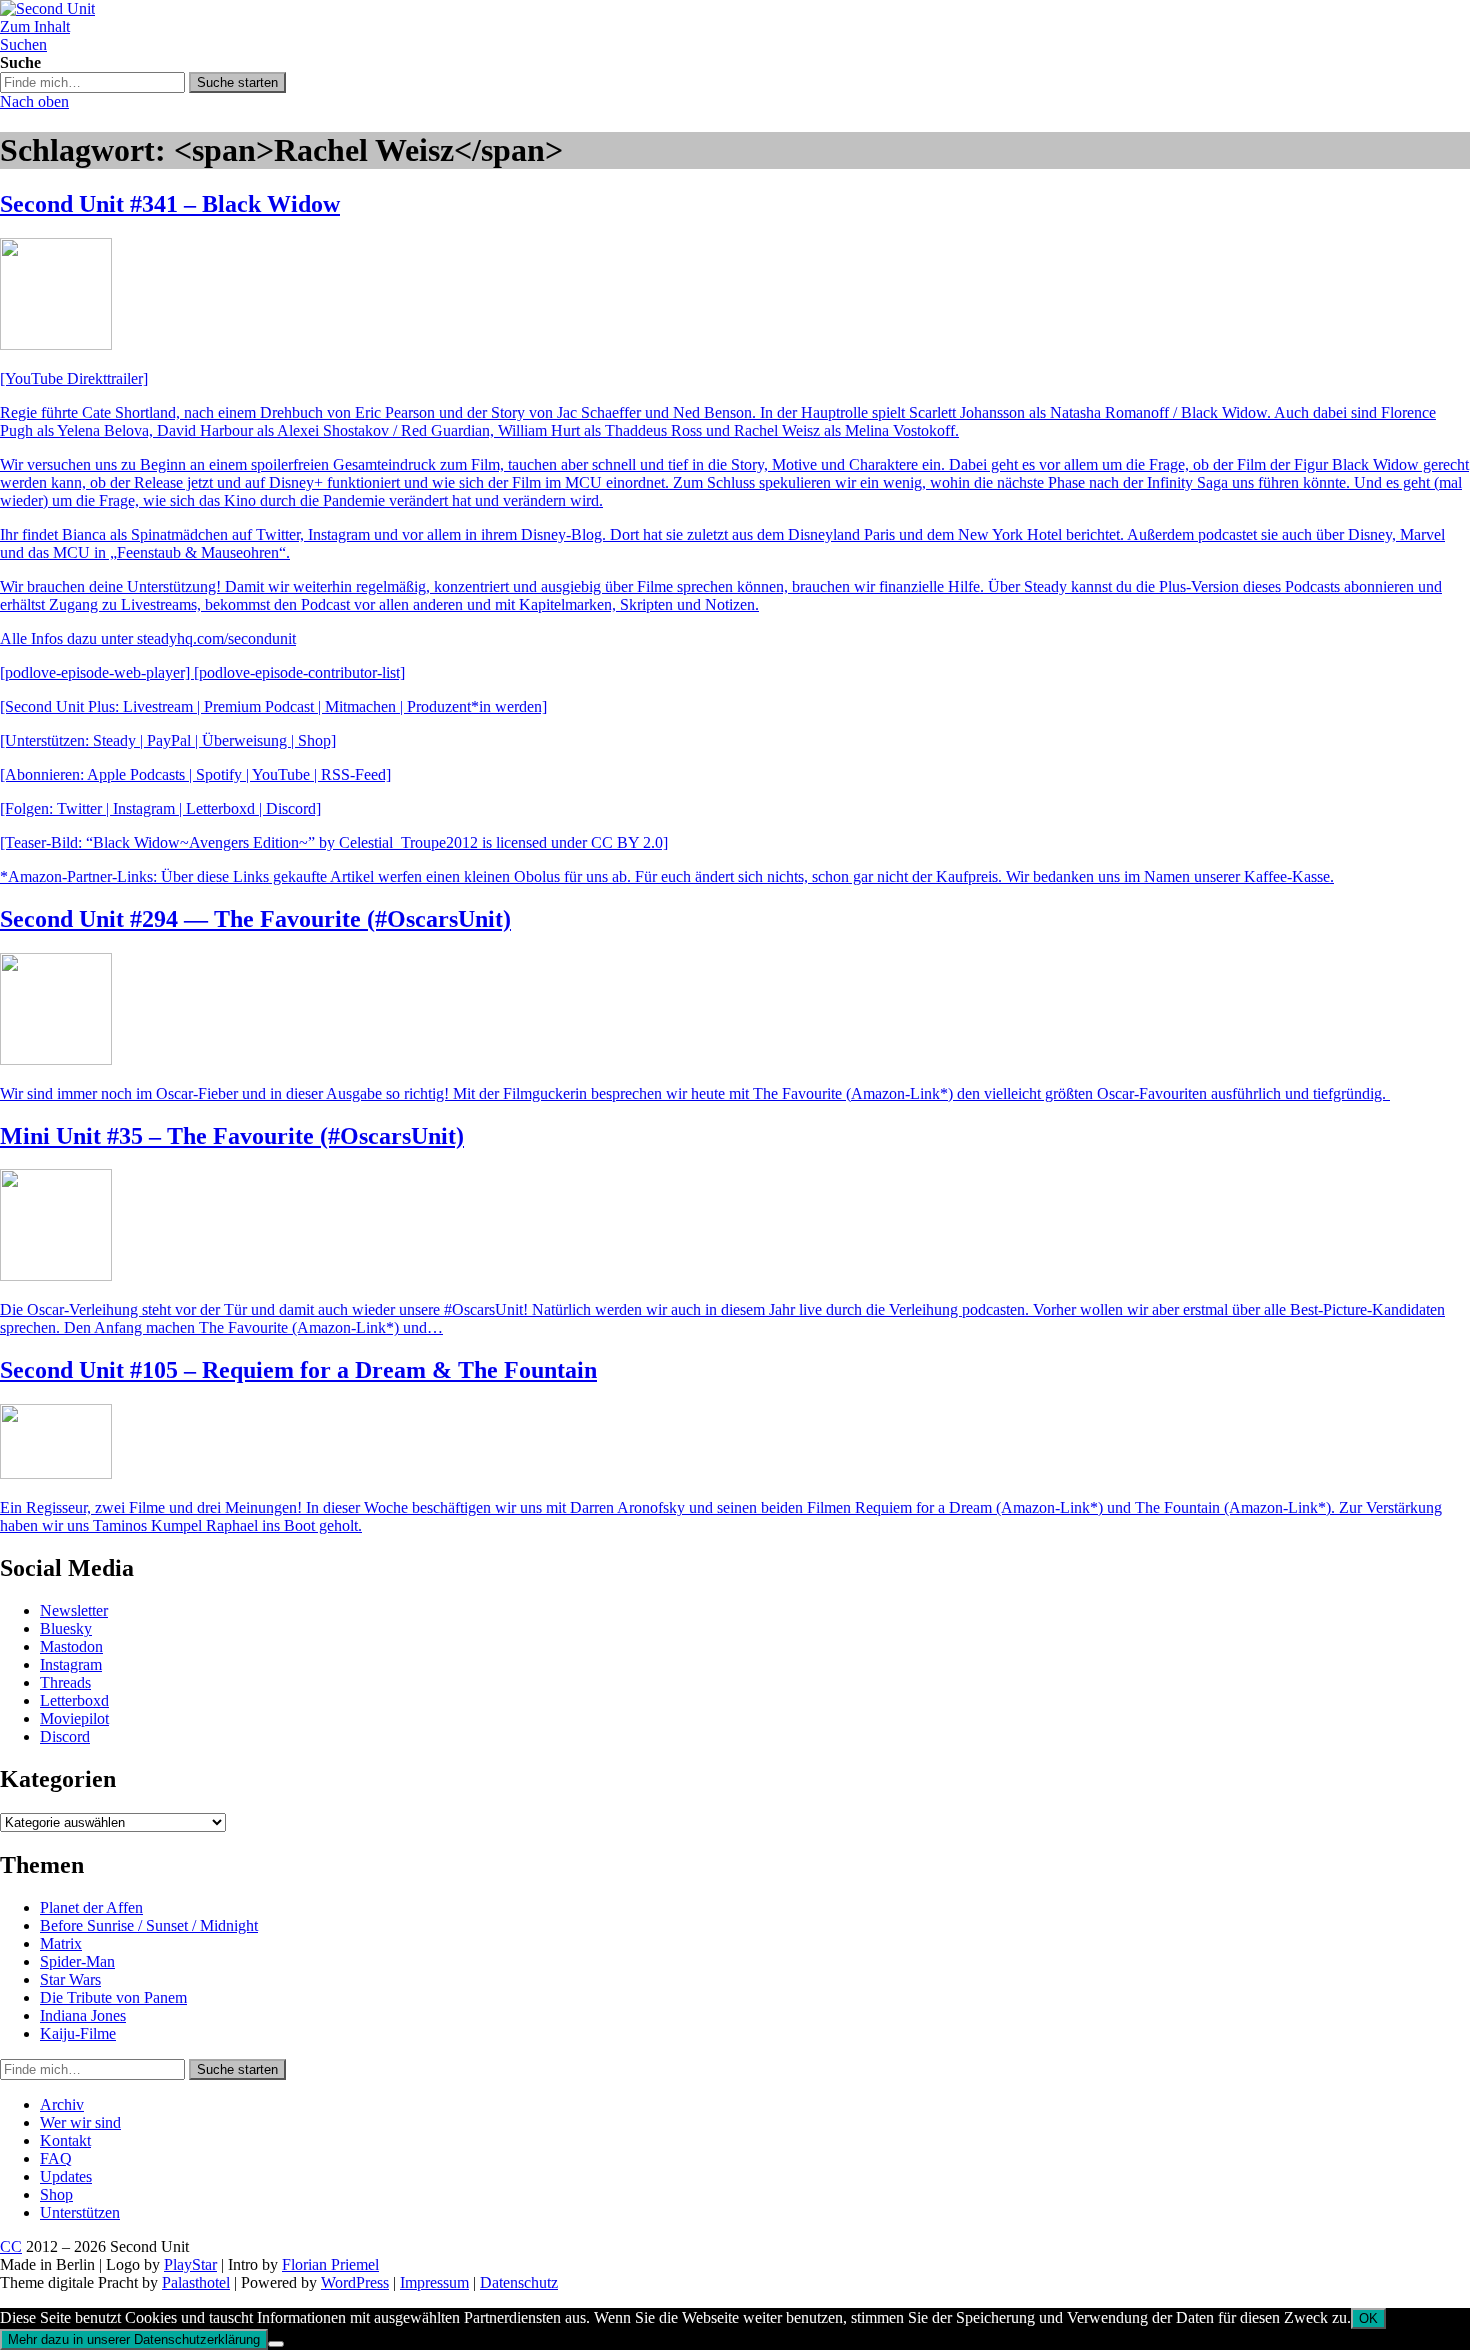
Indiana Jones (83, 2015)
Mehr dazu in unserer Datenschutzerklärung (134, 2339)
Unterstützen (80, 2212)
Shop (56, 2194)
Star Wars (70, 1979)
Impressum (434, 2282)
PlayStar (190, 2264)
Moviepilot (74, 1718)
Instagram (71, 1664)
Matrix (61, 1943)
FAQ (56, 2158)
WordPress (355, 2282)
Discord (65, 1736)
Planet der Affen (91, 1907)
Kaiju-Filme (78, 2033)
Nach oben (34, 101)
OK (1368, 2318)
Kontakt (65, 2140)
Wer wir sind (80, 2122)
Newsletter (74, 1610)
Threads (65, 1682)
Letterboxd (74, 1700)
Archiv (62, 2104)
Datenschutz (519, 2282)
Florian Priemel (330, 2264)
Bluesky (66, 1628)
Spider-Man (77, 1961)
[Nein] (276, 2344)
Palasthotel (196, 2282)
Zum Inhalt (35, 26)
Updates (66, 2176)
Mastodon (71, 1646)
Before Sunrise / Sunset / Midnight (149, 1925)
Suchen (23, 44)
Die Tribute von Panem (113, 1997)
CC (11, 2246)
